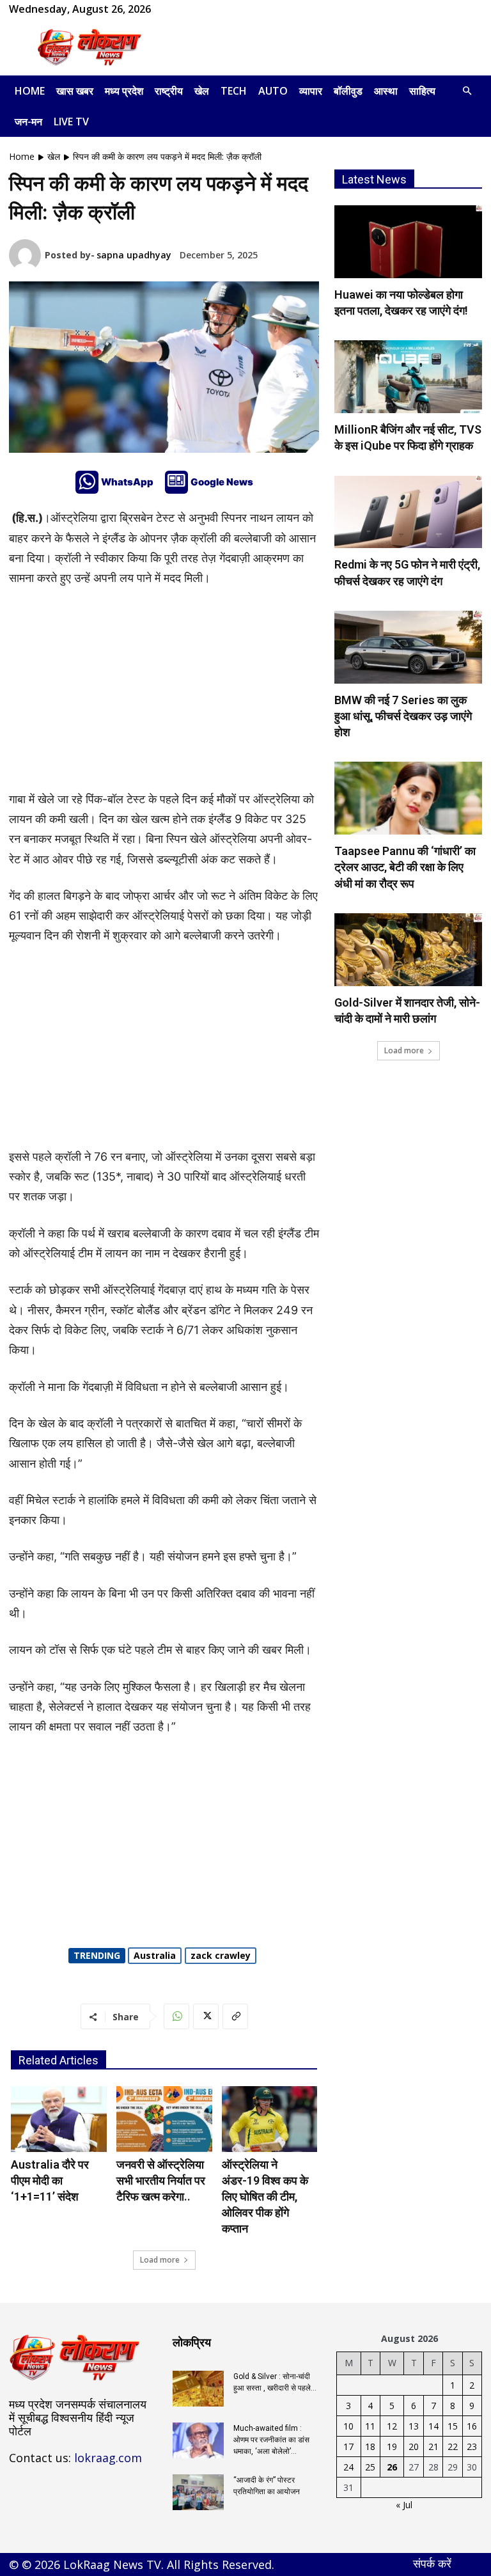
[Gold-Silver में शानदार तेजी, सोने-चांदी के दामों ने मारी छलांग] (408, 950)
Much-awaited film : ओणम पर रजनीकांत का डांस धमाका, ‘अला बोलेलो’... (271, 2440)
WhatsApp (127, 482)
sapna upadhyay (134, 255)
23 (472, 2446)
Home (30, 91)
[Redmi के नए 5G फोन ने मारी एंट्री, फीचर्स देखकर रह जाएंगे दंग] (408, 512)
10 (348, 2426)
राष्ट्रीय (169, 91)
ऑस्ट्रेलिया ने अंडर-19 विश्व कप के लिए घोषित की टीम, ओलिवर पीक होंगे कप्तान (265, 2197)
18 (370, 2446)
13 (414, 2426)
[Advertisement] (332, 47)
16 (472, 2426)
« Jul (404, 2505)
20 (414, 2446)
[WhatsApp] (202, 9)
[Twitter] (206, 2016)
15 (453, 2426)
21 (433, 2446)
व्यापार (311, 91)
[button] (467, 91)
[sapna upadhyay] (27, 255)
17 (348, 2446)
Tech (234, 91)
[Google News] (176, 482)
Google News (222, 482)
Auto (273, 91)
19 (392, 2446)
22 (453, 2446)
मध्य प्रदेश (124, 91)
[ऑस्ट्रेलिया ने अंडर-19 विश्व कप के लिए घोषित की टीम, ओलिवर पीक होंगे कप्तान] (270, 2119)
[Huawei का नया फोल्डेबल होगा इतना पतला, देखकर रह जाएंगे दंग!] (408, 242)
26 (392, 2467)
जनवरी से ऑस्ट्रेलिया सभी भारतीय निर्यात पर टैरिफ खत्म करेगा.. (161, 2180)
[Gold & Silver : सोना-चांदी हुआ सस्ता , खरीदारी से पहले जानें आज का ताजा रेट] (198, 2389)
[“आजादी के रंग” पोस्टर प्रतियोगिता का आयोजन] (198, 2492)
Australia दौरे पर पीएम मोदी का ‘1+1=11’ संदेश (50, 2180)
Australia (155, 1955)
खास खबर (75, 91)
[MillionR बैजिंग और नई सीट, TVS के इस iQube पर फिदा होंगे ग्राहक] (408, 377)
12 (392, 2426)
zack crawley (221, 1955)
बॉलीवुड (348, 91)
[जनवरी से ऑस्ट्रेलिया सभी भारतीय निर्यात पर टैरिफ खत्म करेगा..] (164, 2119)
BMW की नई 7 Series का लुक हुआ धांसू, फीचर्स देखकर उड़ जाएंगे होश (403, 716)
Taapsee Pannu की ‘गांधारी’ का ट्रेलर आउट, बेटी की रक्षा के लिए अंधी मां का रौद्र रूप (405, 867)
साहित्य (422, 91)
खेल (202, 91)
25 (370, 2467)
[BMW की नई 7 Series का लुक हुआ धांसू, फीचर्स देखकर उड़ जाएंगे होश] (408, 647)
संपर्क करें (432, 2563)
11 (370, 2426)
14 (433, 2426)
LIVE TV (71, 122)
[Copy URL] (235, 2016)
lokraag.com (108, 2458)
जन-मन (28, 122)
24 (348, 2467)
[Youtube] (223, 9)
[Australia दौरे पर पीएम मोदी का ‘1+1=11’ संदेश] (59, 2119)
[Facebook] (181, 9)
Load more (160, 2260)
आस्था (386, 91)
